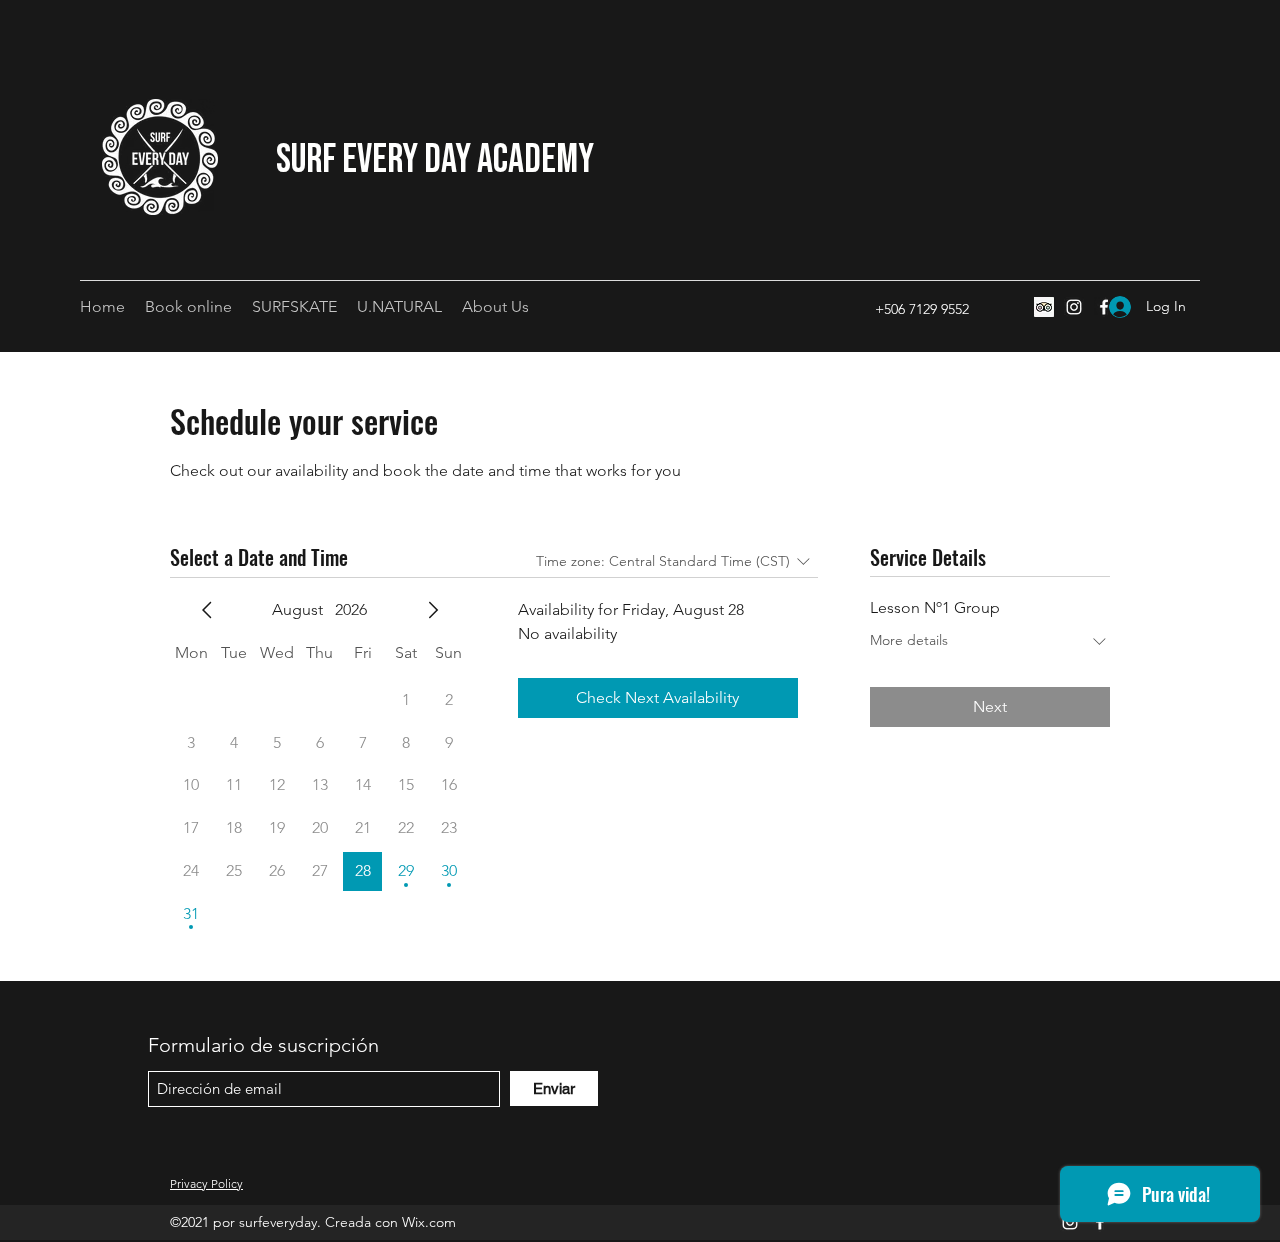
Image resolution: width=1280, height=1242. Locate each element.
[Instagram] (1074, 307)
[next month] (433, 610)
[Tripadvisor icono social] (1044, 307)
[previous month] (207, 610)
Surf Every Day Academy (435, 160)
